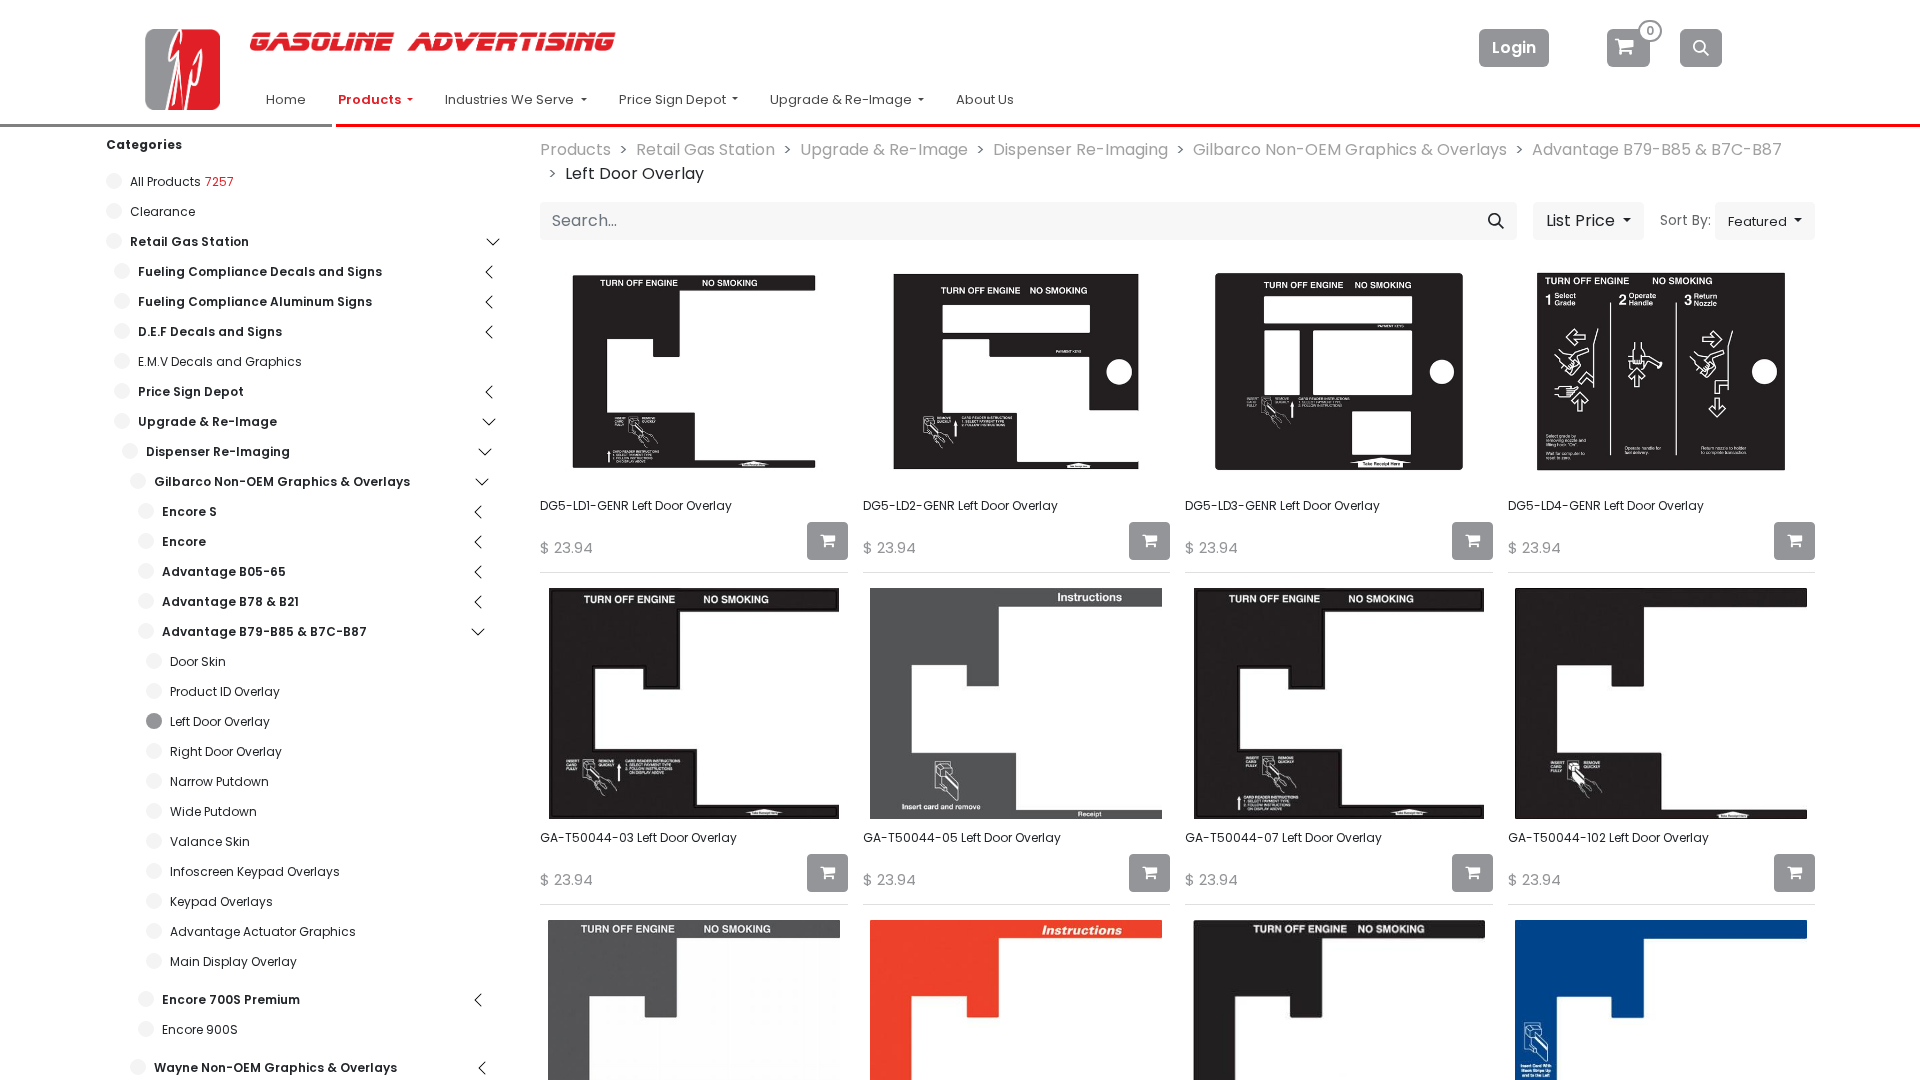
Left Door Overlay (220, 721)
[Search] (1701, 48)
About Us (985, 99)
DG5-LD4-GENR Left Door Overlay (1606, 505)
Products (371, 99)
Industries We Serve (511, 99)
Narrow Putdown (219, 781)
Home (286, 99)
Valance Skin (210, 841)
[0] (1630, 47)
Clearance (162, 211)
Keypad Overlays (221, 901)
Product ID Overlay (225, 691)
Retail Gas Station (189, 241)
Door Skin (198, 661)
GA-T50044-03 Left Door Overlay (638, 837)
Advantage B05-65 (224, 571)
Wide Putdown (213, 811)
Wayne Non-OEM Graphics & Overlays (275, 1067)
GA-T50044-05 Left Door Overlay (962, 837)
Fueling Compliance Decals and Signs (260, 271)
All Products (165, 181)
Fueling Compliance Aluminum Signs (255, 301)
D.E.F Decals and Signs (210, 331)
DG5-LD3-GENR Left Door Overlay (1282, 505)
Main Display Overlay (233, 961)
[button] (1765, 221)
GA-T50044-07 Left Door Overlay (1283, 837)
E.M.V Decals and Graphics (220, 361)
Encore (184, 541)
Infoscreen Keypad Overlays (255, 871)
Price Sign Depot (191, 391)
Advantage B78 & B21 (230, 601)
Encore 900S (200, 1029)
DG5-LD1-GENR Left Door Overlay (636, 505)
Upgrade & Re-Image (207, 421)
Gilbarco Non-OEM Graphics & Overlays (282, 481)
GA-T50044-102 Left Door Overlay (1608, 837)
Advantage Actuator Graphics (263, 931)
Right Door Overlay (226, 751)
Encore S (189, 511)
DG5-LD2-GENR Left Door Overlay (960, 505)
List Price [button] (1582, 220)
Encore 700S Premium (231, 999)
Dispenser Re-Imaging (218, 451)
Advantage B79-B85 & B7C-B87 (264, 631)
